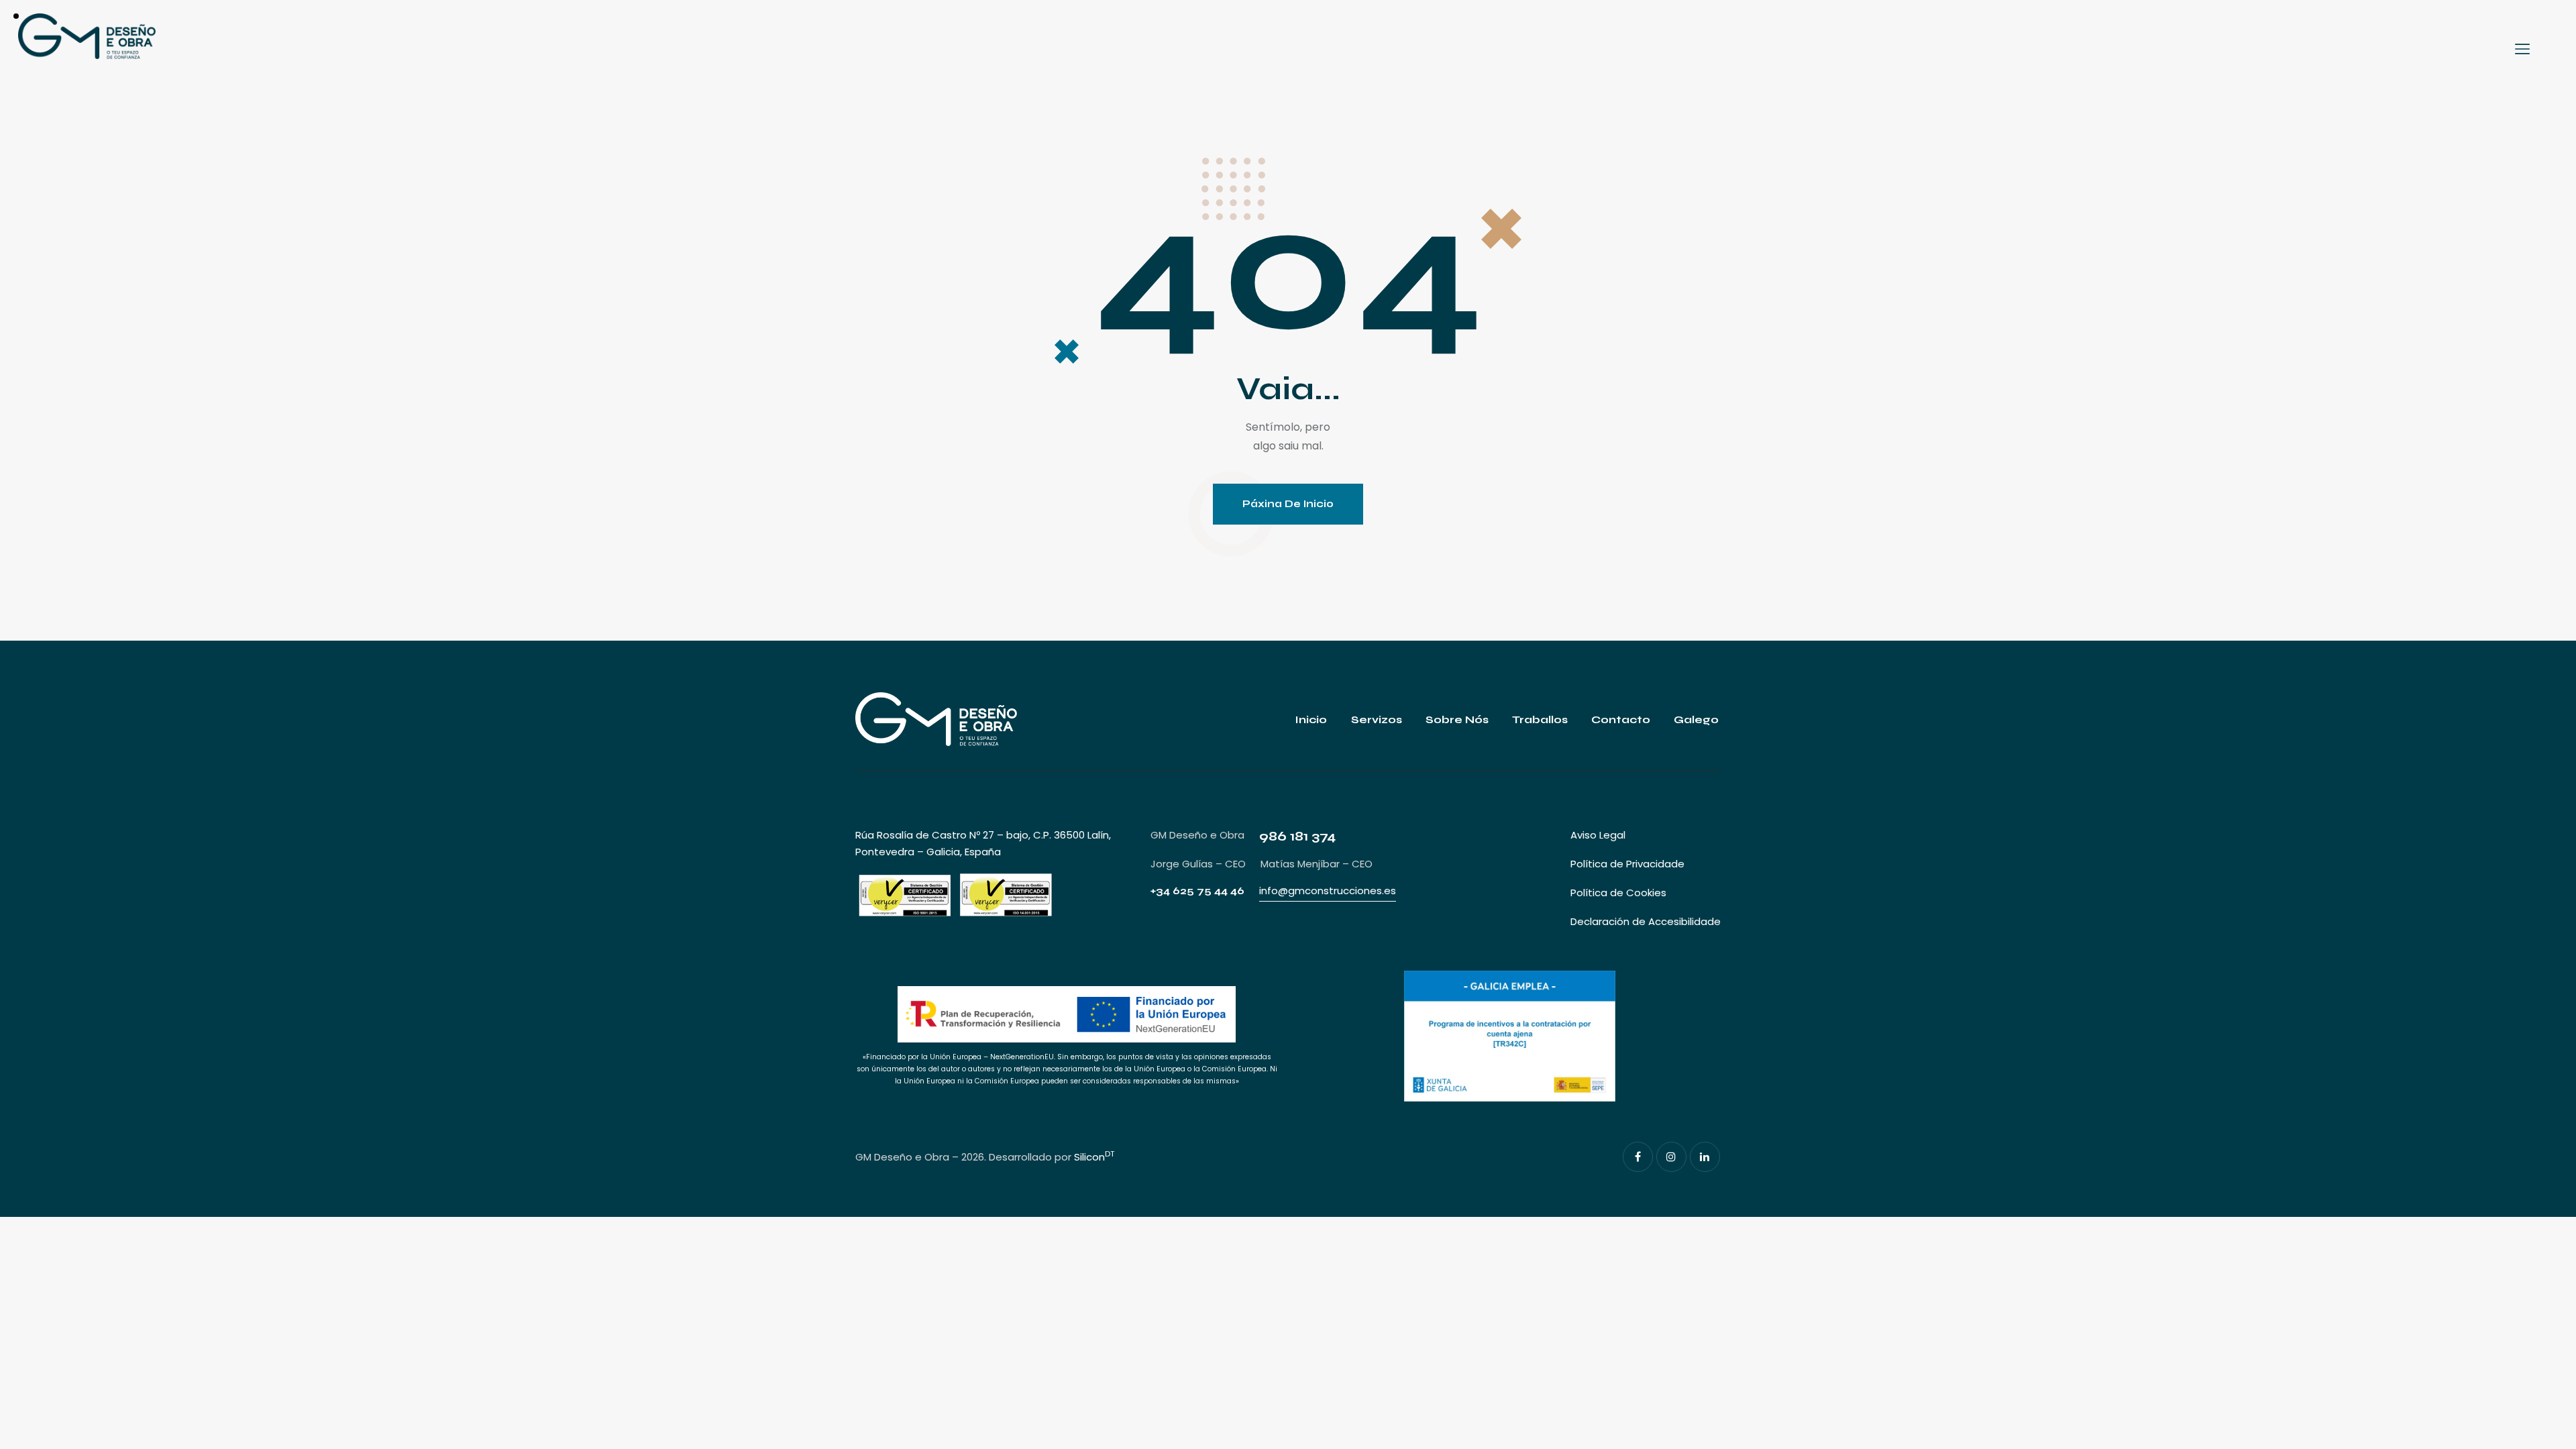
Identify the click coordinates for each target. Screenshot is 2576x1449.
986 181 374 (1297, 836)
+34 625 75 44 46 (1197, 891)
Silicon (1094, 1157)
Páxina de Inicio (1288, 504)
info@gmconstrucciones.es (1328, 891)
